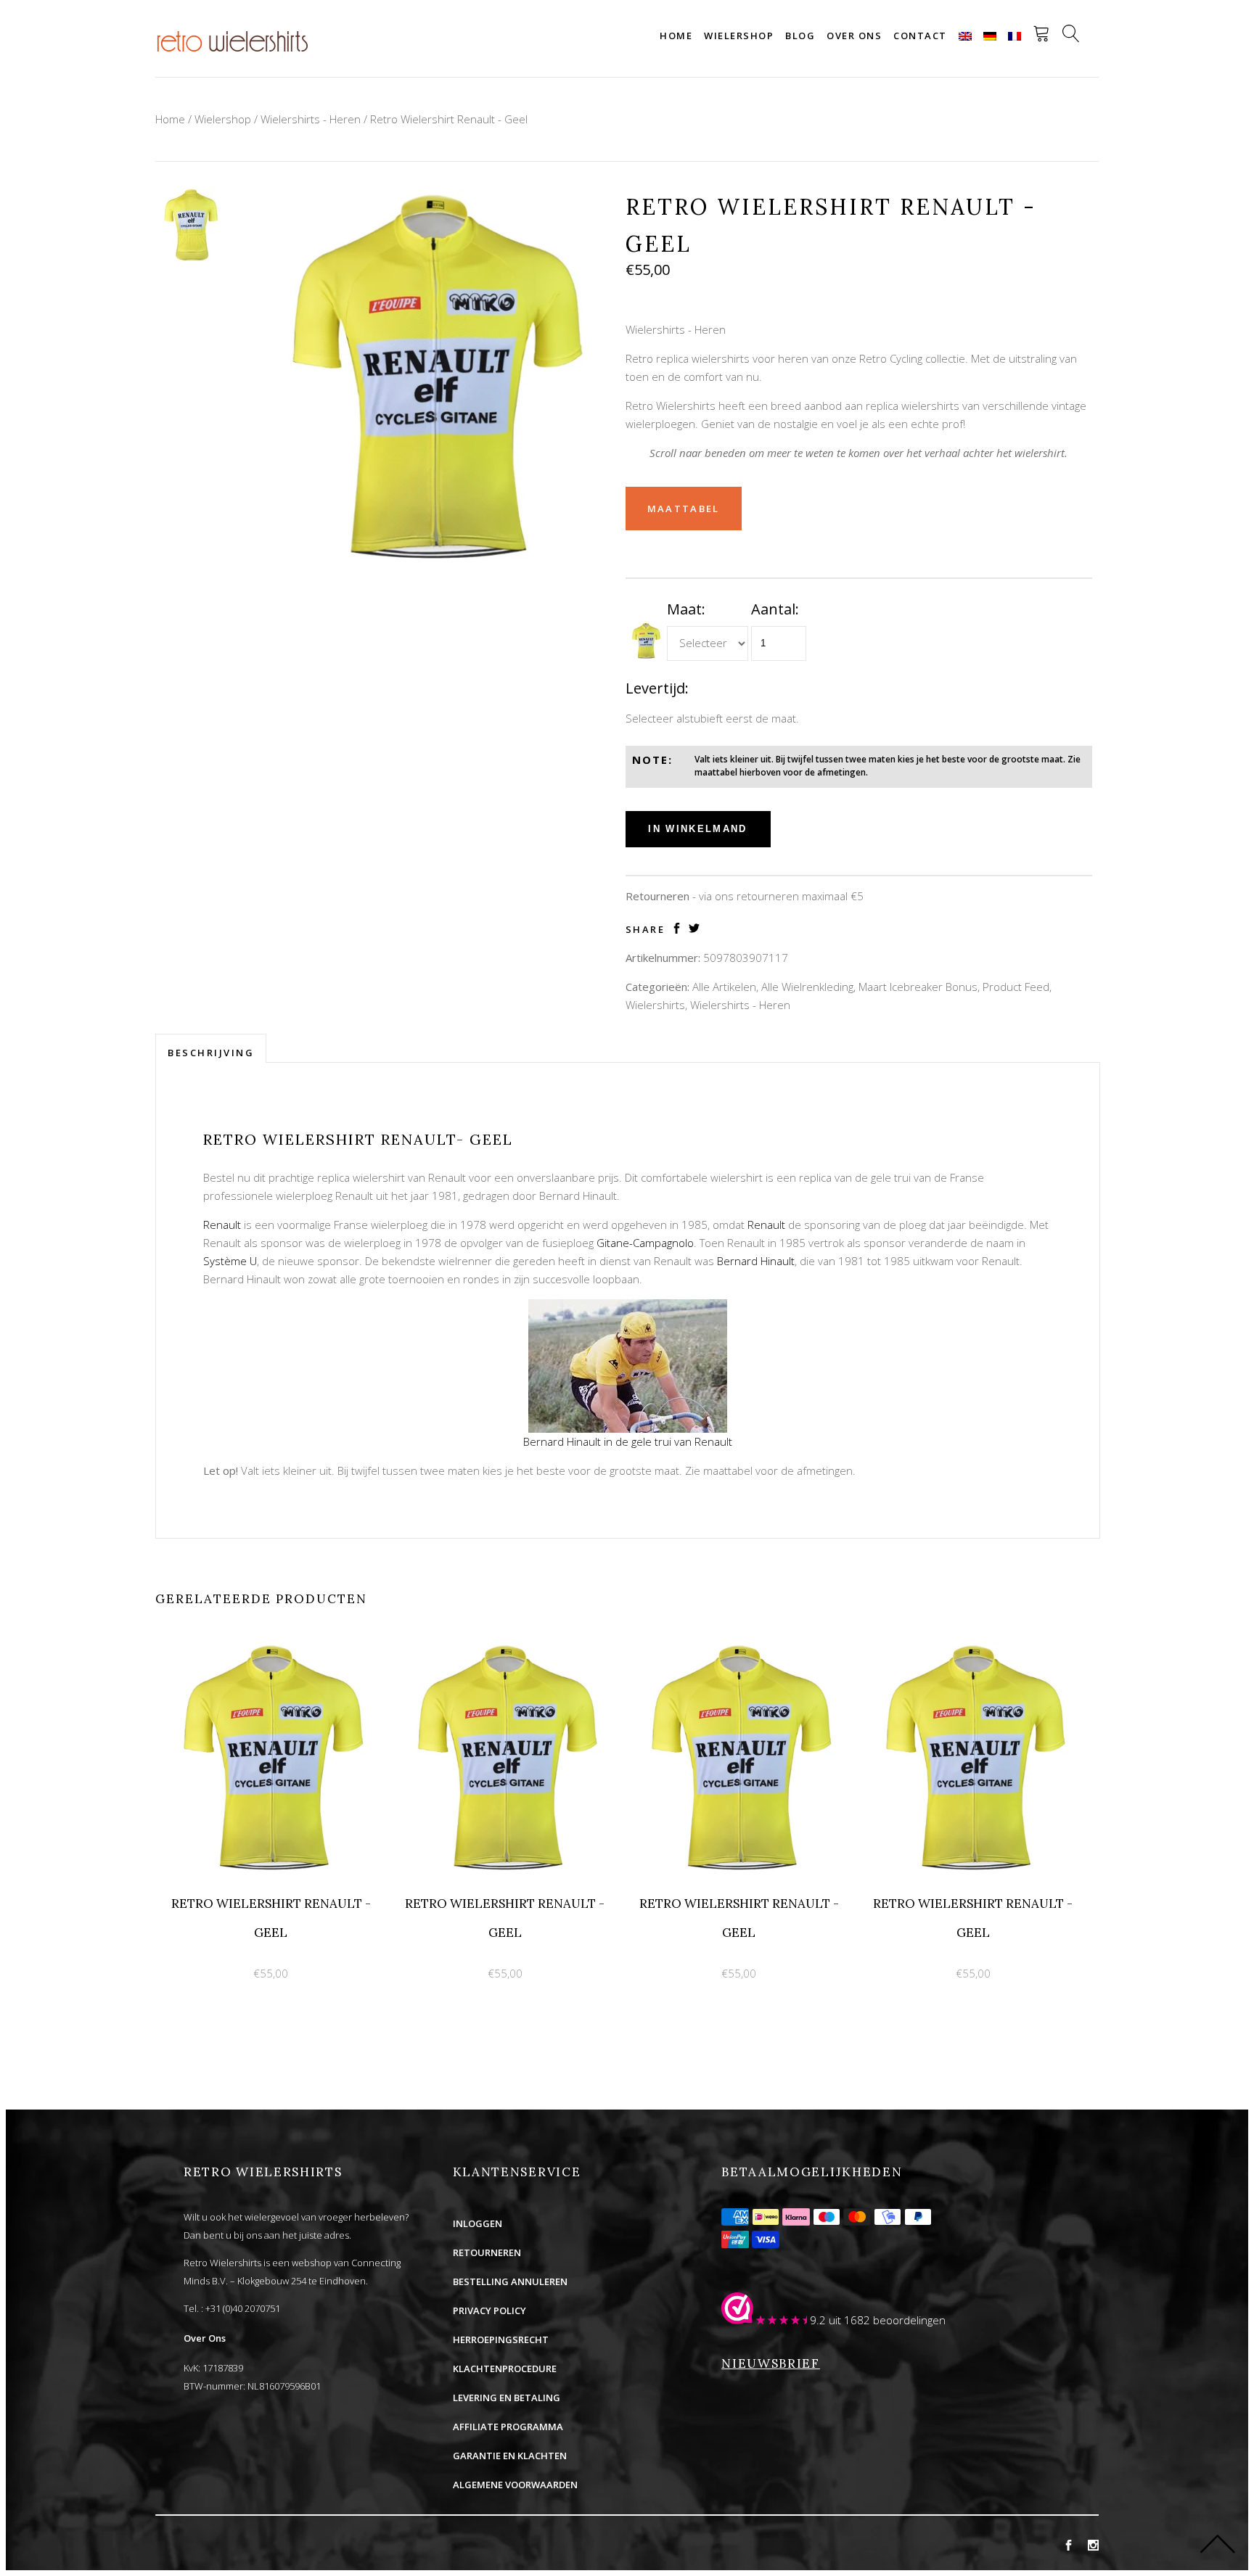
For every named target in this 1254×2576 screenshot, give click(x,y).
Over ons (854, 36)
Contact (920, 36)
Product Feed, (1017, 987)
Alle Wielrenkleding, (808, 987)
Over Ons (205, 2338)
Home (676, 36)
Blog (800, 36)
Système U (230, 1261)
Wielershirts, (656, 1005)
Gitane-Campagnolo (645, 1243)
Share (646, 930)
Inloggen (478, 2223)
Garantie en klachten (510, 2456)
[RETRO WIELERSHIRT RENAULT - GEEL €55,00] (272, 1650)
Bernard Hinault (756, 1261)
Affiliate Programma (508, 2427)
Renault (222, 1225)
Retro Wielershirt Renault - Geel (449, 119)
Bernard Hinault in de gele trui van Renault (628, 1441)
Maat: (686, 609)
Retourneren (487, 2252)
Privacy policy (489, 2310)
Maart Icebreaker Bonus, (919, 987)
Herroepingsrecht (501, 2340)
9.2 (818, 2320)
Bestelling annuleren (510, 2281)
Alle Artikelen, (725, 987)
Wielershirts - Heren (311, 119)
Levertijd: (657, 688)
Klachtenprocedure (505, 2369)
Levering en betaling (507, 2398)
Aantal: (775, 609)
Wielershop (739, 36)
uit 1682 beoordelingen (887, 2320)
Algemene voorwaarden (515, 2485)
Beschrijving (211, 1053)
